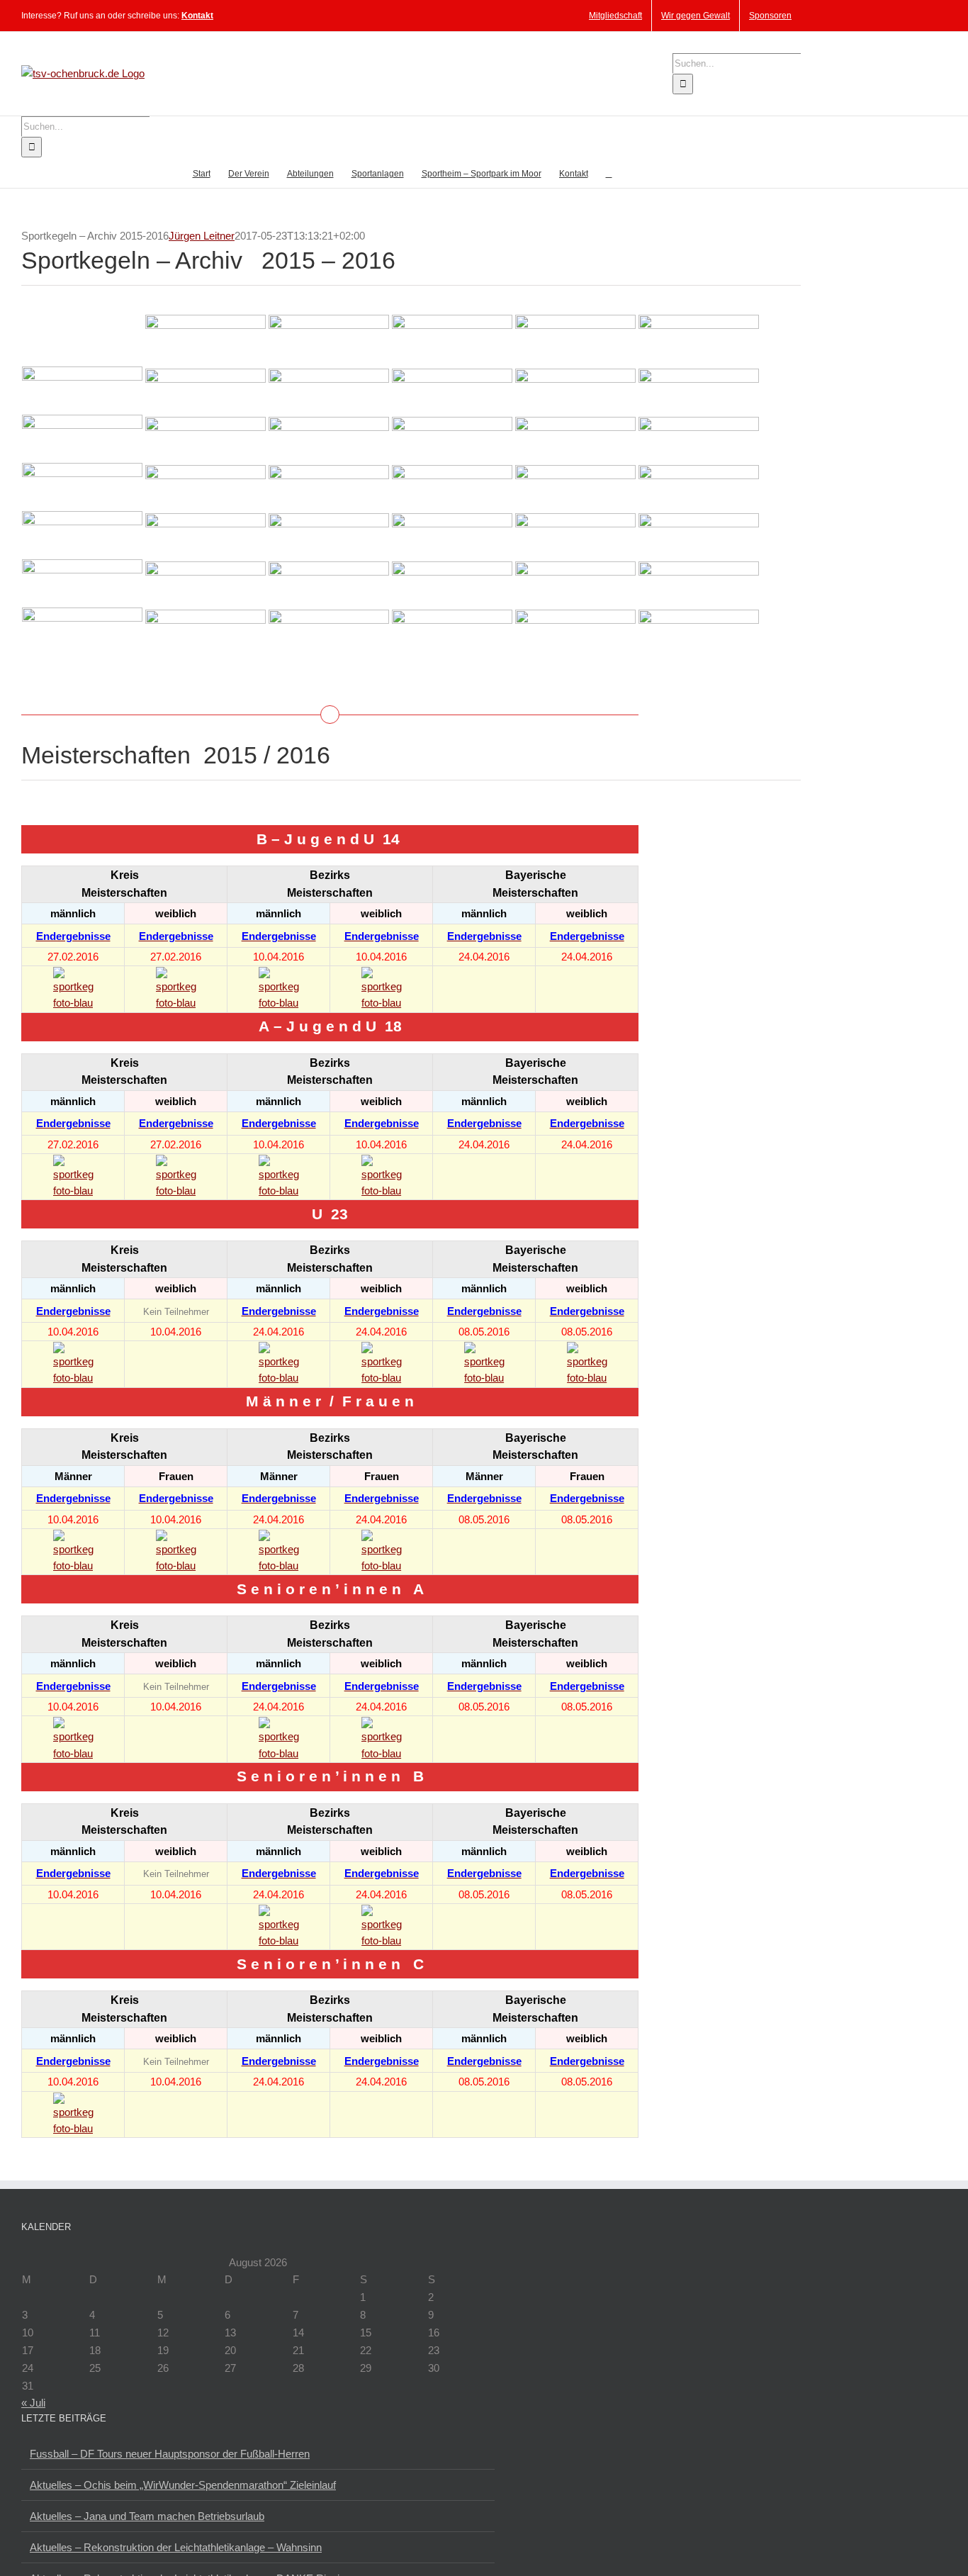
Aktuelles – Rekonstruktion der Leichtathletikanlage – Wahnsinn (176, 2547)
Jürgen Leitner (202, 236)
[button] (609, 173)
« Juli (33, 2403)
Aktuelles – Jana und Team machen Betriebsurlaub (147, 2516)
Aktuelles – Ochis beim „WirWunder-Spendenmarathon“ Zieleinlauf (183, 2485)
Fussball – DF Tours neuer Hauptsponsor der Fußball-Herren (170, 2454)
